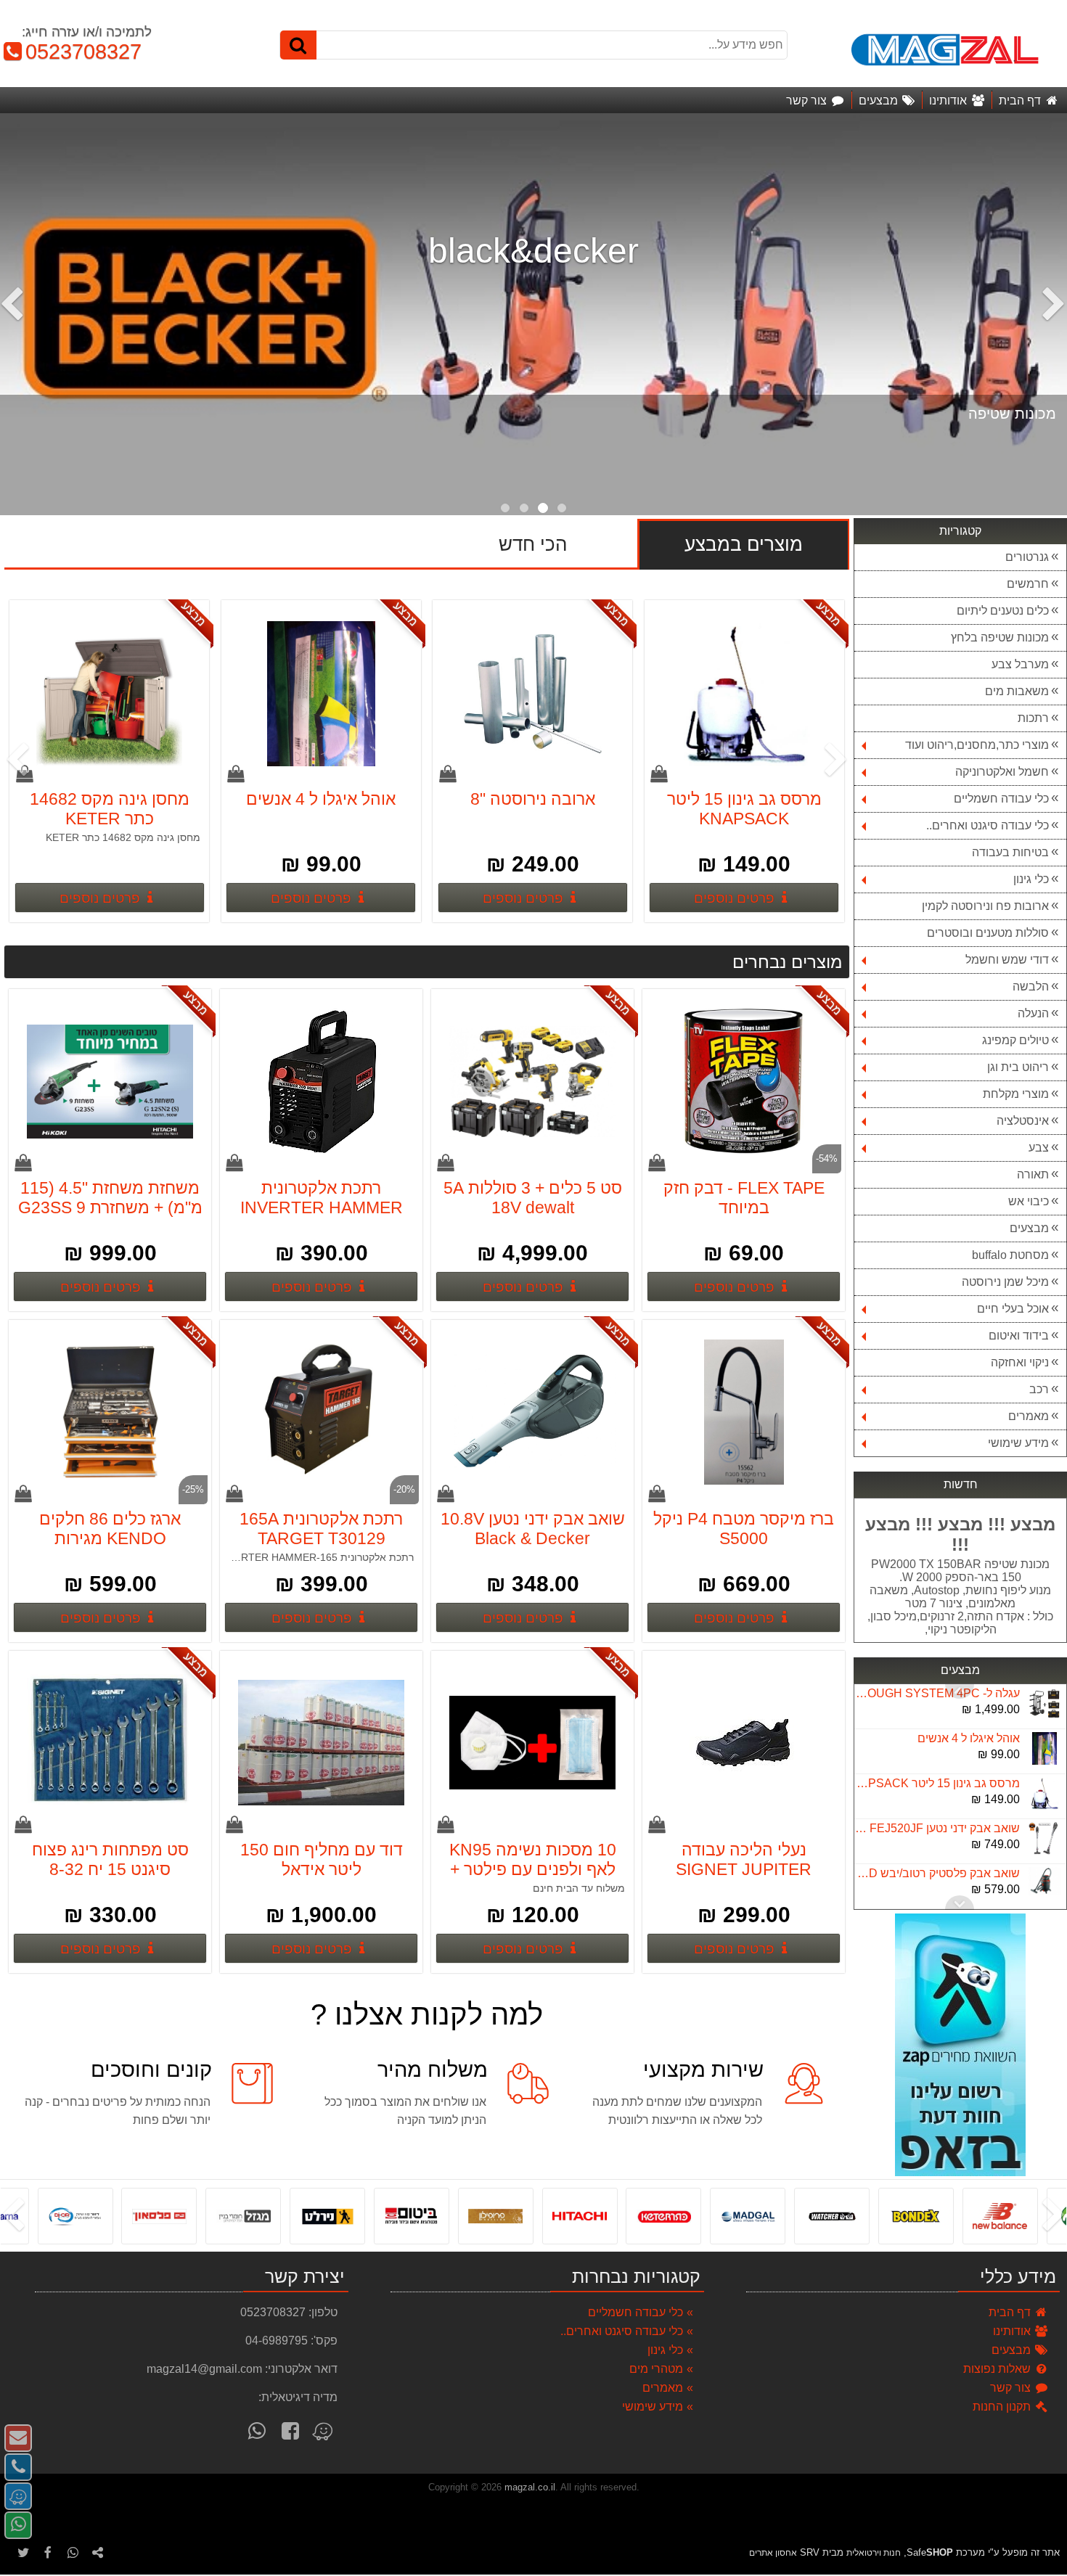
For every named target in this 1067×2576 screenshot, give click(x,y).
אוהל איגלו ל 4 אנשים (969, 1693)
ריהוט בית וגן (1018, 1067)
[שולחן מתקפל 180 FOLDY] (110, 694)
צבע (1039, 1148)
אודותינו (1013, 2331)
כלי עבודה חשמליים (1001, 799)
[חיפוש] (298, 45)
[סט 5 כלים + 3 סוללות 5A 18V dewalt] (533, 1083)
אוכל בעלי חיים (1013, 1309)
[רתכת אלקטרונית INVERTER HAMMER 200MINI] (322, 1083)
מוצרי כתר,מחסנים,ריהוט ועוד (977, 745)
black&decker (533, 251)
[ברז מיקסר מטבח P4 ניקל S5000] (744, 1414)
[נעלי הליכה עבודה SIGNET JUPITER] (744, 1744)
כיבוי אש (1029, 1201)
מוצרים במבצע (744, 544)
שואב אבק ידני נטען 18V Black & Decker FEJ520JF (936, 1783)
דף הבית (1011, 2312)
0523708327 (77, 52)
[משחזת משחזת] (110, 1083)
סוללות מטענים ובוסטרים (988, 933)
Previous (960, 1903)
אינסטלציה (1023, 1121)
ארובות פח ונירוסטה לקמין (985, 906)
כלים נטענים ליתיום (1003, 611)
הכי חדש (533, 544)
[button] (562, 508)
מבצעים (1029, 1228)
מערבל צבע (1020, 664)
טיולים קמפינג (1015, 1040)
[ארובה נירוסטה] (745, 694)
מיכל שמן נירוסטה (1005, 1282)
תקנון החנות (1003, 2407)
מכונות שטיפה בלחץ (1000, 637)
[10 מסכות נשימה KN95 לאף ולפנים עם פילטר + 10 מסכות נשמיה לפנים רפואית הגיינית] (533, 1744)
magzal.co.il (530, 2487)
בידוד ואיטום (1019, 1336)
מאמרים (1029, 1416)
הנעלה (1033, 1013)
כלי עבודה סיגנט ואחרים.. (988, 825)
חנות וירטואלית (874, 2553)
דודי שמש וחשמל (1007, 960)
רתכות (1033, 718)
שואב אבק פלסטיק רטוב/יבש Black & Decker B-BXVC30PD (936, 1828)
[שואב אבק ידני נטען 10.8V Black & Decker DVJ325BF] (533, 1414)
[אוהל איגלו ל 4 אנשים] (533, 694)
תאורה (1033, 1174)
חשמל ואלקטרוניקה (1002, 772)
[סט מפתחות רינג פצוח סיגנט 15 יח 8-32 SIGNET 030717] (110, 1744)
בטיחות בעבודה (1010, 852)
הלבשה (1031, 986)
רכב (1039, 1389)
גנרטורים (1027, 557)
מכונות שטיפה (1012, 414)
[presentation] (1056, 314)
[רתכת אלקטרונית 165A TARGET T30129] (322, 1414)
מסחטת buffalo (1010, 1255)
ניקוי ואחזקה (1020, 1362)
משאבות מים (1017, 691)
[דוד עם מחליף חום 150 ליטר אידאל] (322, 1744)
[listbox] (533, 314)
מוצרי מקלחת (1016, 1094)
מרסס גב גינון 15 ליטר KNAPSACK (936, 1738)
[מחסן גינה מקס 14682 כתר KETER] (322, 694)
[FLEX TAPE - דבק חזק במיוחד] (744, 1083)
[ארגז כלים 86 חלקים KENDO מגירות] (110, 1414)
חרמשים (1028, 584)
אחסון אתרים (773, 2553)
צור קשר (1012, 2388)
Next (960, 1691)
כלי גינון (1031, 879)
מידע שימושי (1018, 1443)
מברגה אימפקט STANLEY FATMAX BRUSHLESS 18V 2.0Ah (936, 1873)
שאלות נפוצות (998, 2369)
